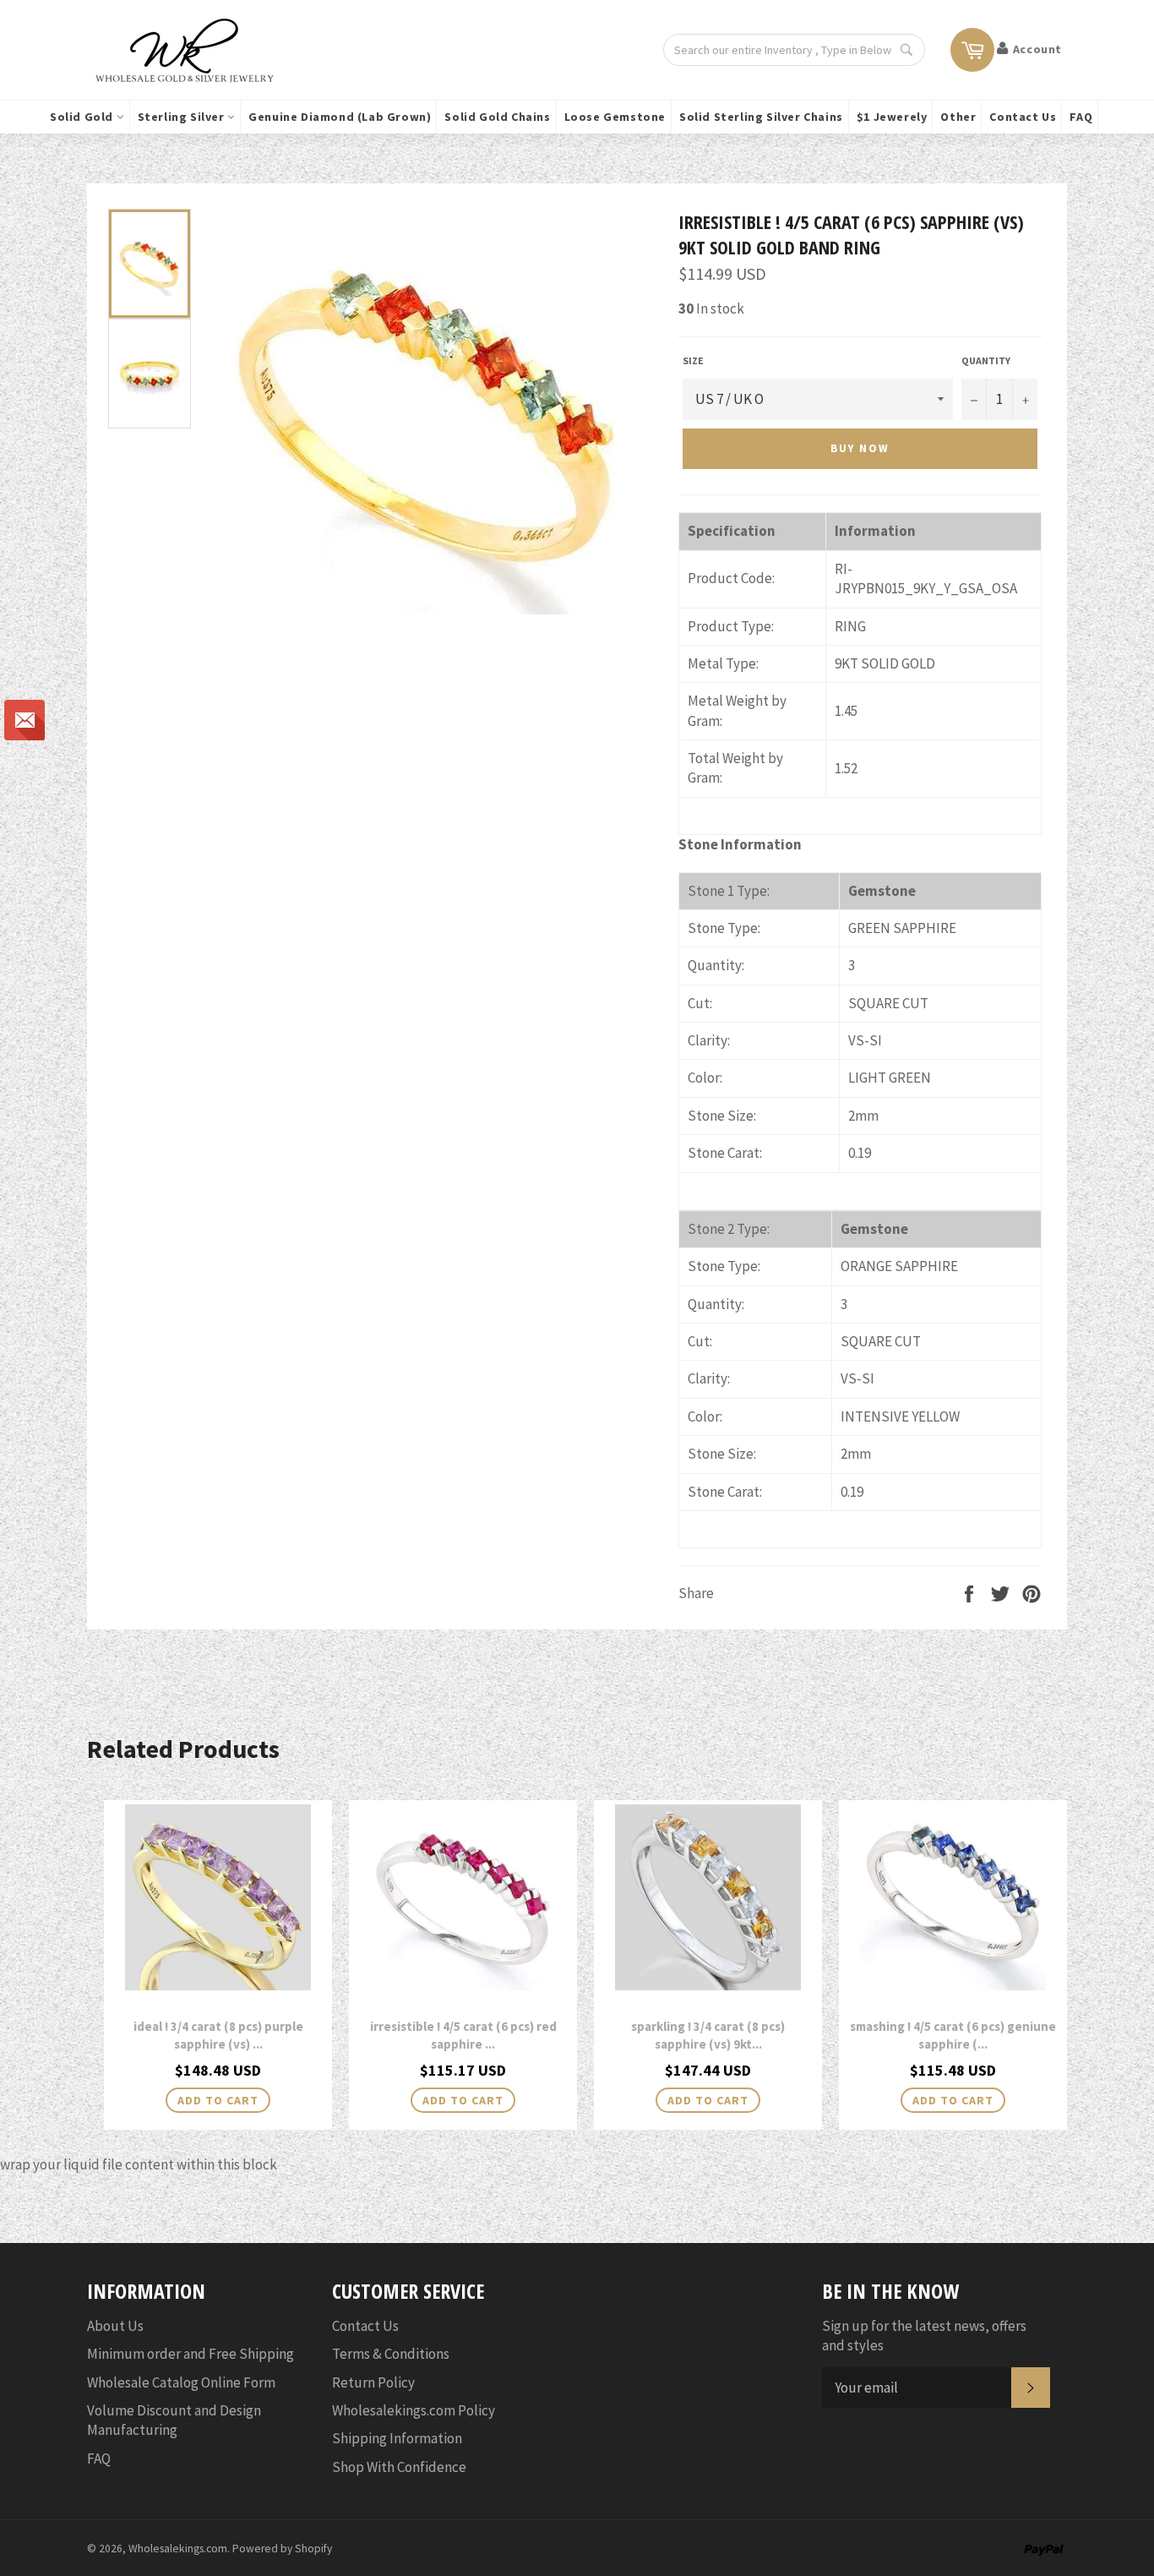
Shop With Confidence (399, 2467)
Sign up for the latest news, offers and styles (924, 2336)
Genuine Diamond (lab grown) (340, 117)
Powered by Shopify (282, 2549)
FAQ (1081, 117)
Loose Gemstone (615, 117)
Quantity (986, 360)
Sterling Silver (183, 117)
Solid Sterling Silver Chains (761, 117)
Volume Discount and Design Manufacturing (174, 2420)
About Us (115, 2326)
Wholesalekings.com (178, 2549)
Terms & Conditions (391, 2354)
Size (693, 360)
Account (1037, 49)
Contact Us (1023, 117)
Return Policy (373, 2382)
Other (958, 117)
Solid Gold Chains (497, 117)
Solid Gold (83, 117)
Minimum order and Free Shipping (191, 2354)
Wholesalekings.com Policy (414, 2410)
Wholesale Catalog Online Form (181, 2382)
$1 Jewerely (892, 117)
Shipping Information (397, 2438)
